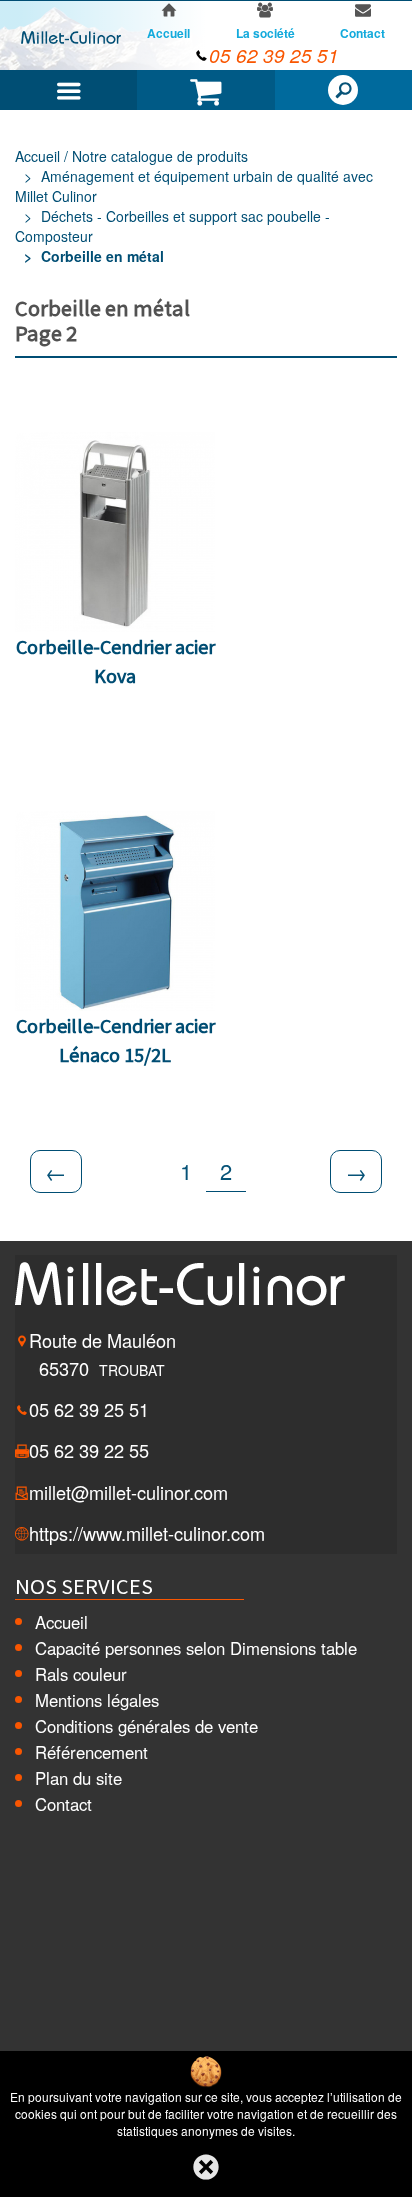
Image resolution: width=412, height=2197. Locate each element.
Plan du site (78, 1778)
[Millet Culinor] (71, 36)
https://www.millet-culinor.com (147, 1533)
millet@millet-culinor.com (128, 1492)
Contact (63, 1804)
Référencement (91, 1752)
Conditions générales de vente (146, 1726)
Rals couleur (81, 1674)
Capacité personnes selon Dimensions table (196, 1648)
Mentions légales (97, 1700)
